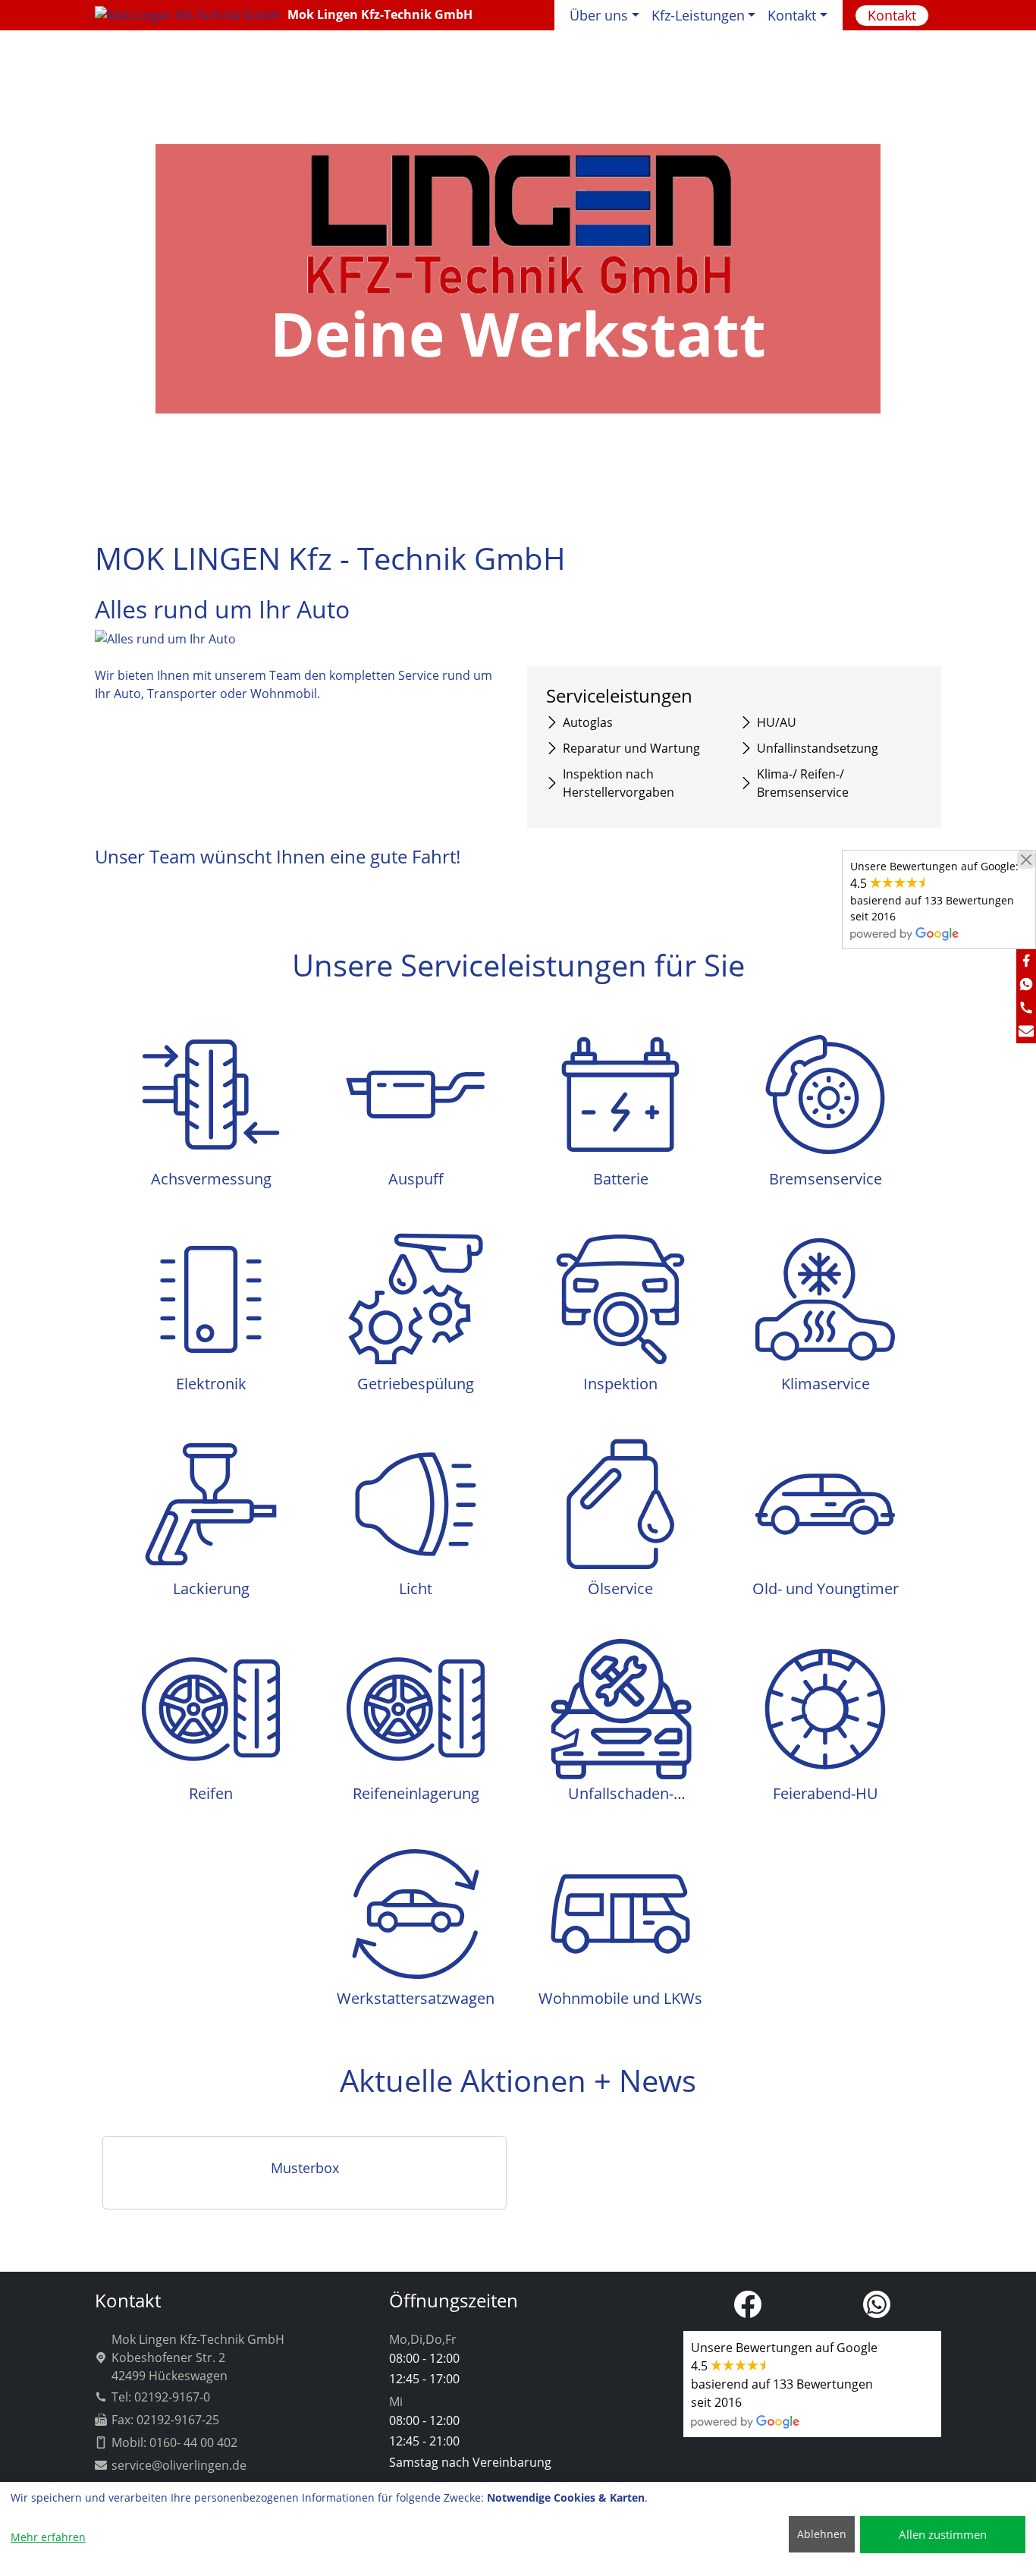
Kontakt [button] (792, 15)
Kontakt (892, 15)
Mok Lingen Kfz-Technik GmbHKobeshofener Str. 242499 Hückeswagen (198, 2357)
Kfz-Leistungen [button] (698, 15)
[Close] (1026, 860)
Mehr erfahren (48, 2537)
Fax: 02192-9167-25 (165, 2420)
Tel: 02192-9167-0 (161, 2397)
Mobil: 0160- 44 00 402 (174, 2442)
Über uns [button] (599, 15)
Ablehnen (822, 2534)
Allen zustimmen (943, 2534)
